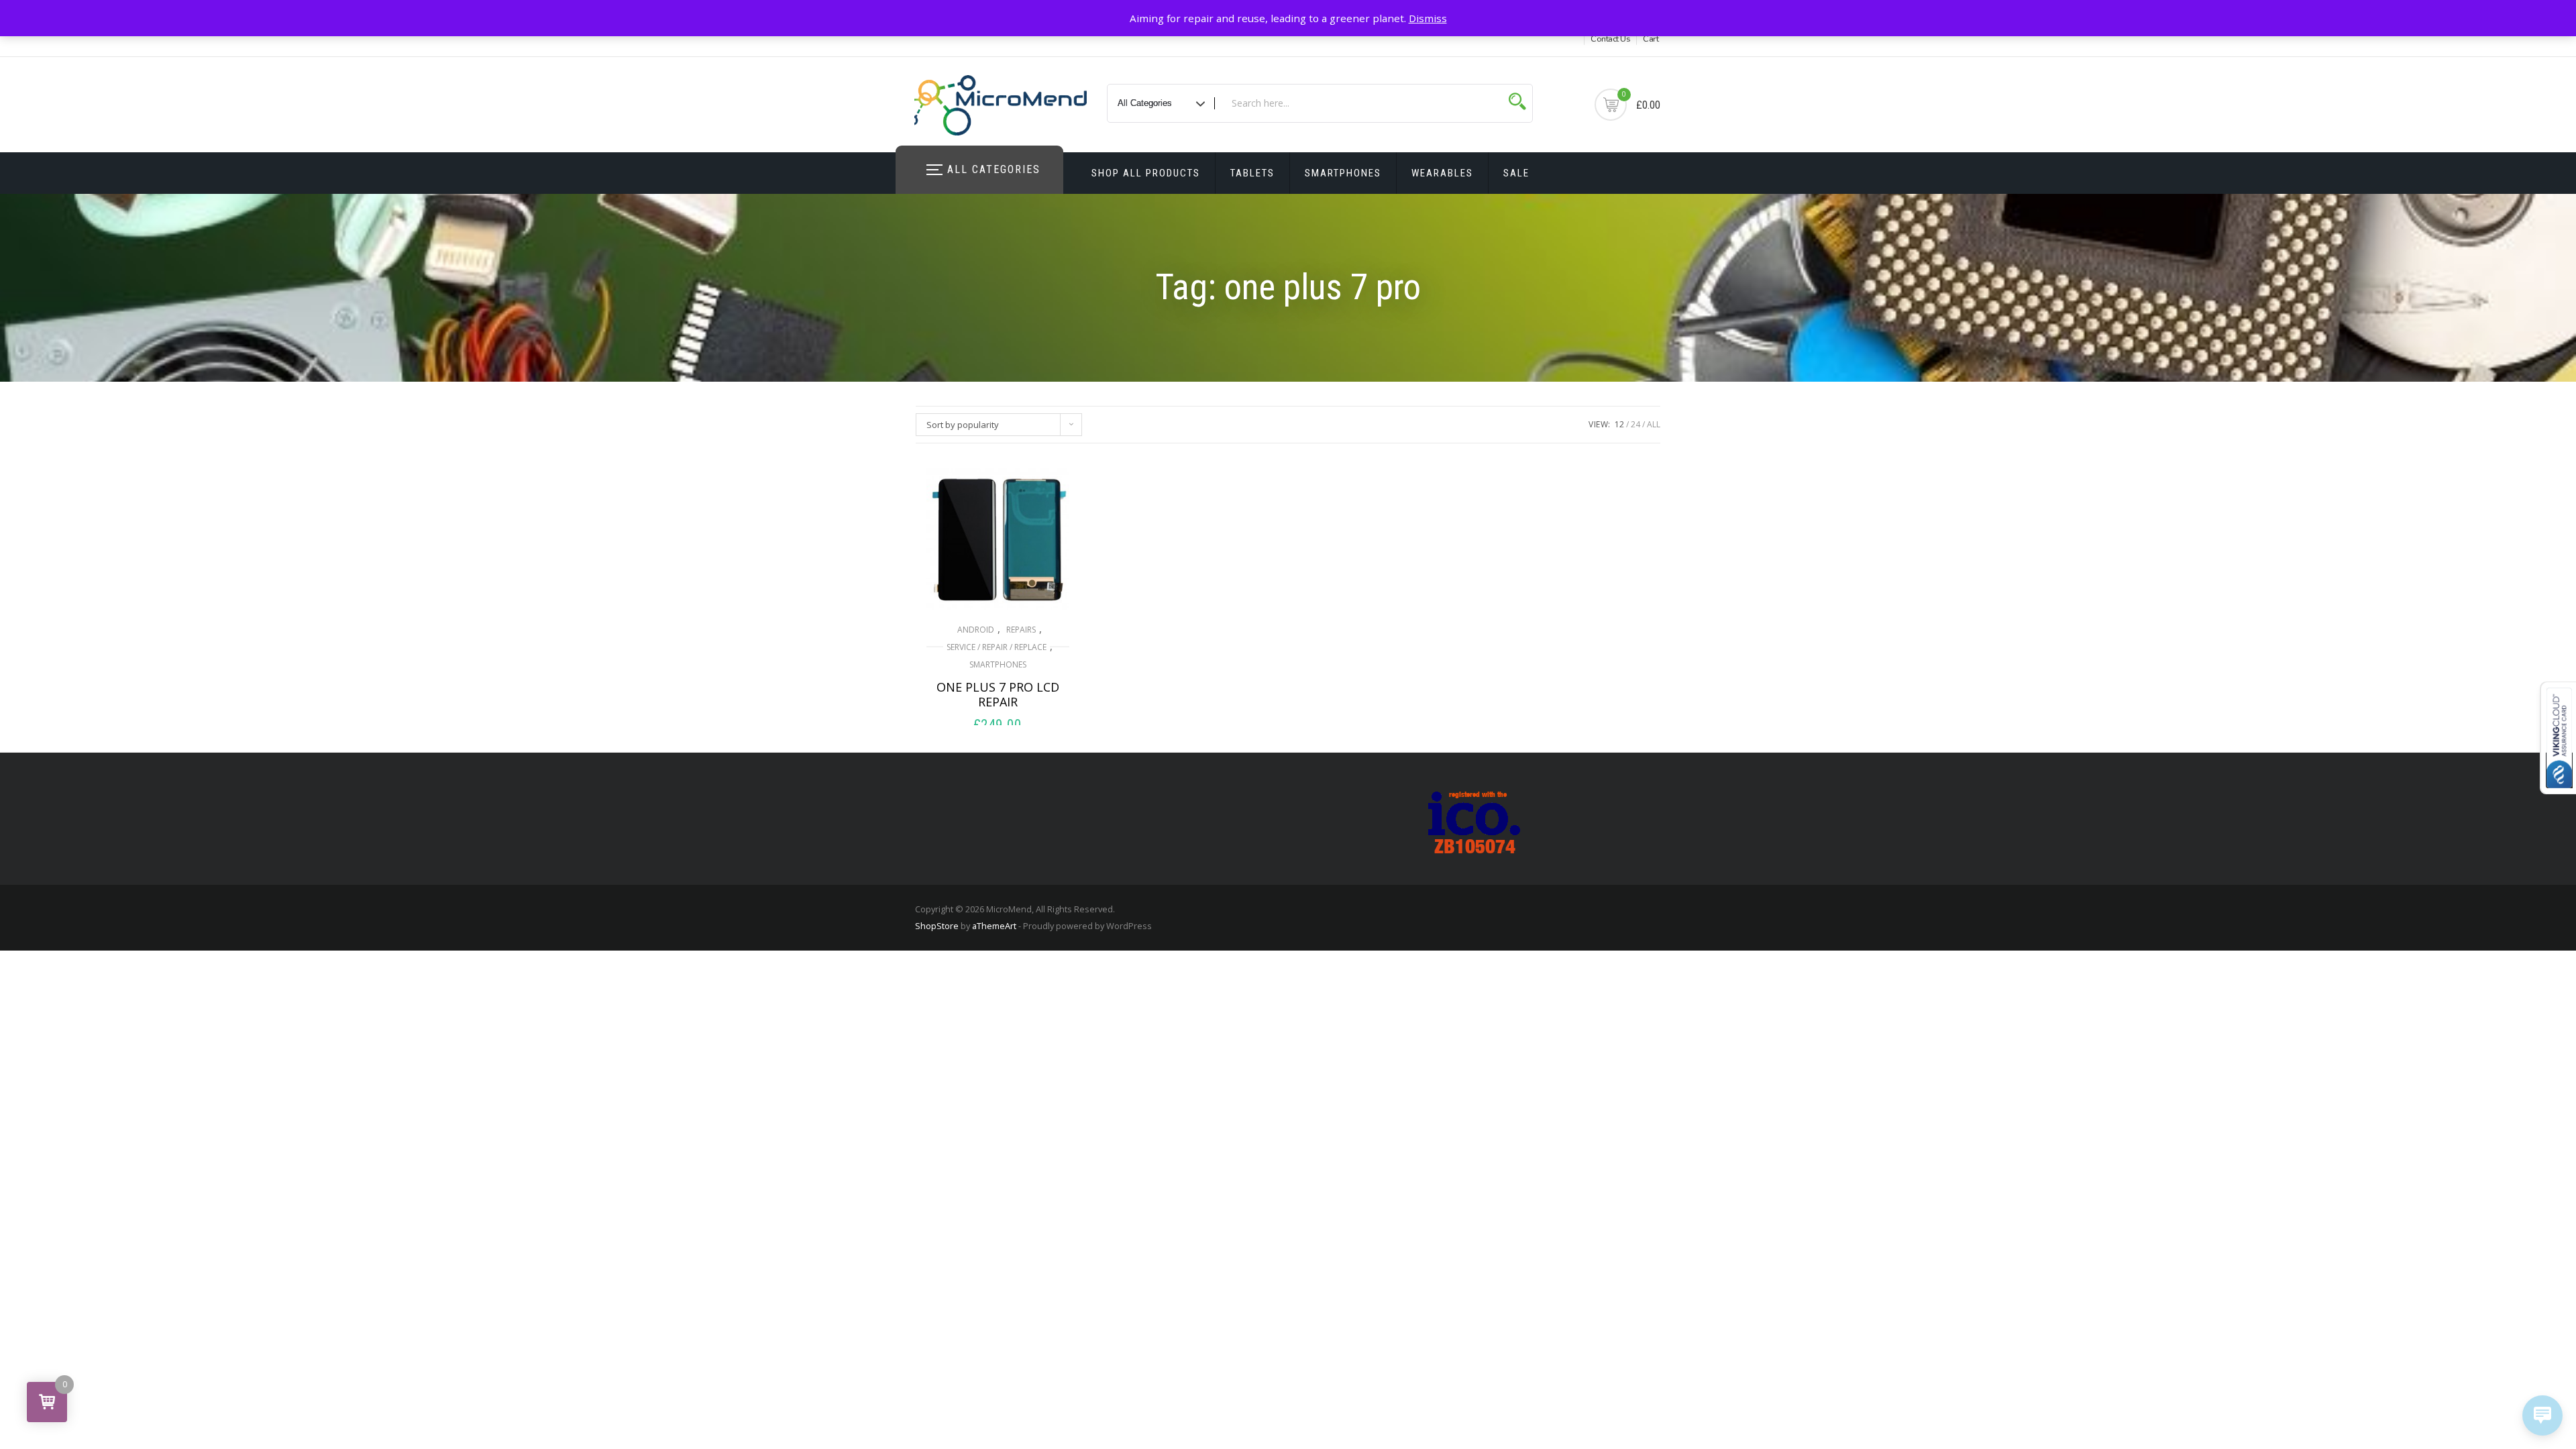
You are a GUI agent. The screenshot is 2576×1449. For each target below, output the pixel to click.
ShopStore (937, 926)
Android (976, 630)
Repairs (1021, 630)
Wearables (1442, 173)
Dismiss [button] (1428, 18)
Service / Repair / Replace (997, 647)
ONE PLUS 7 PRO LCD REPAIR (998, 694)
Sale (1516, 173)
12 (1619, 424)
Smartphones (1343, 173)
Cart (1651, 39)
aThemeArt (994, 926)
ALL (1654, 424)
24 (1635, 424)
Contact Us (1610, 39)
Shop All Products (1146, 173)
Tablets (1252, 173)
